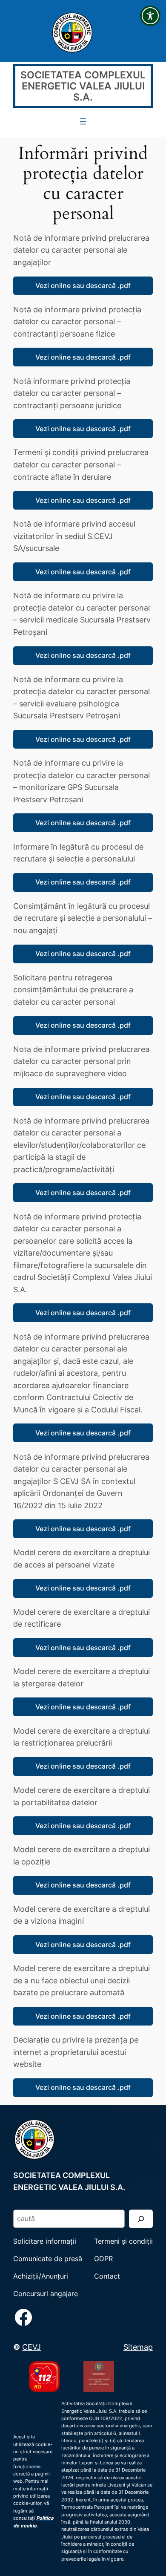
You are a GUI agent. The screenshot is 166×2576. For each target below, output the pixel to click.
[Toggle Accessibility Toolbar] (150, 16)
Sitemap (138, 2347)
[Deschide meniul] (83, 121)
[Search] (141, 2219)
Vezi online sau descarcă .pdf (83, 285)
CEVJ (31, 2347)
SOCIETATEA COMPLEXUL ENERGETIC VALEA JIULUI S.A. (83, 86)
